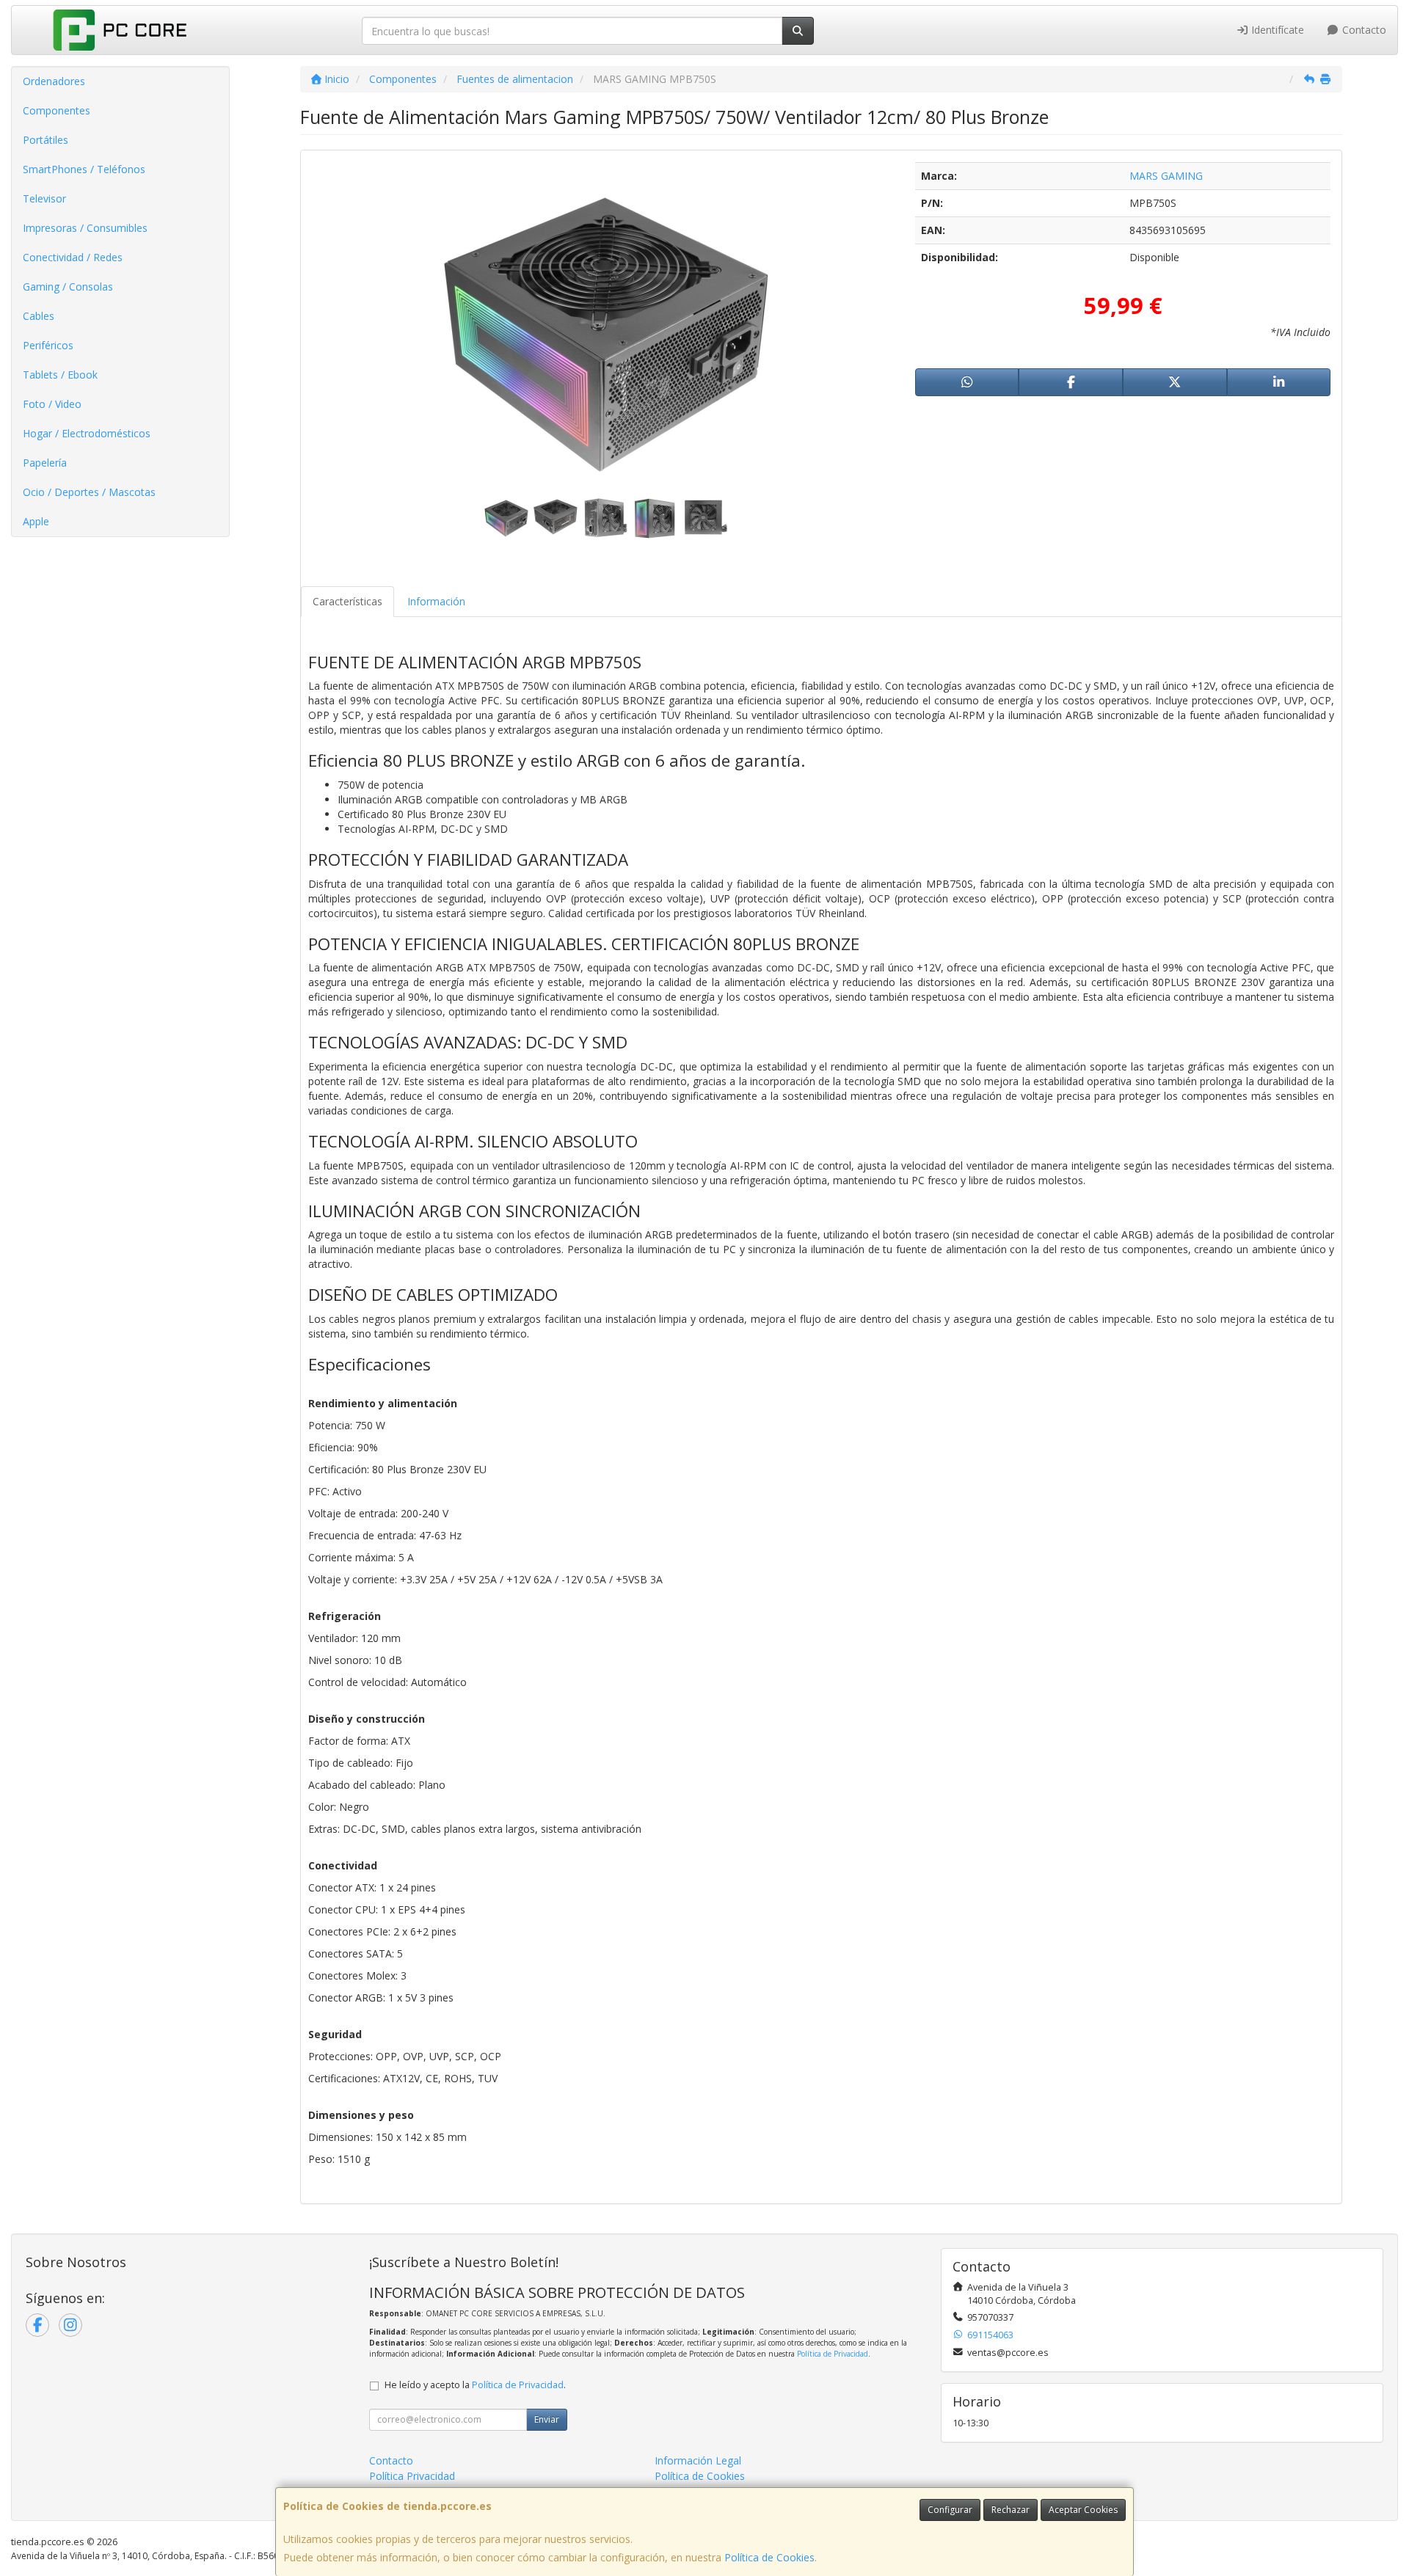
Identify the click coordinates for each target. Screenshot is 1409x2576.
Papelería (45, 463)
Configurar (950, 2510)
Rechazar (1011, 2510)
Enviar (547, 2419)
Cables (39, 316)
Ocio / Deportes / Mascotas (89, 492)
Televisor (44, 198)
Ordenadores (54, 81)
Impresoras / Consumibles (85, 228)
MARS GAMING (1166, 176)
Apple (36, 521)
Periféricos (48, 345)
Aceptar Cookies (1083, 2510)
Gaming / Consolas (68, 287)
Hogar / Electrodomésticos (87, 433)
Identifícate (1276, 30)
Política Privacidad (412, 2476)
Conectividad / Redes (73, 257)
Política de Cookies (769, 2557)
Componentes (57, 110)
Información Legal (698, 2460)
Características (347, 601)
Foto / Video (52, 404)
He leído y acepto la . (475, 2385)
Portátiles (45, 140)
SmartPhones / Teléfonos (84, 169)
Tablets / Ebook (60, 375)
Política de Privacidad (833, 2354)
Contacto (1363, 30)
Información (436, 601)
